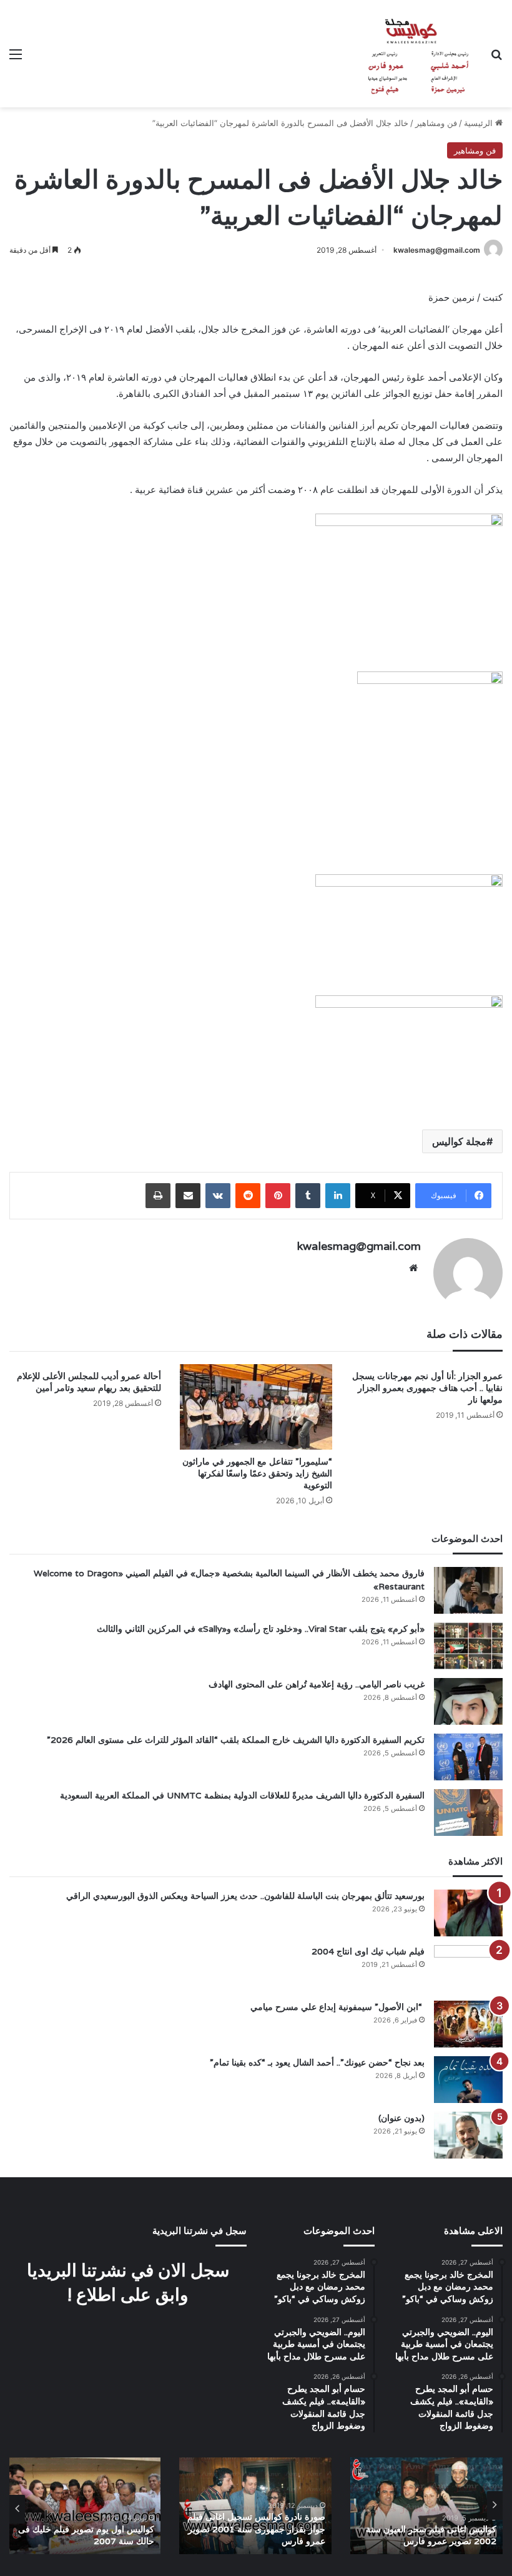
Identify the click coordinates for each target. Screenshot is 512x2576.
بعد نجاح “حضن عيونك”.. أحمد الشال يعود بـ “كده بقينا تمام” (317, 2062)
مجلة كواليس (459, 1141)
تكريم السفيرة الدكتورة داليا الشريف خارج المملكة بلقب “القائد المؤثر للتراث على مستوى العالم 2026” (236, 1740)
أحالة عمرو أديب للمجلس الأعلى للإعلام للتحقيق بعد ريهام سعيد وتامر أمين (89, 1382)
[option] (426, 2506)
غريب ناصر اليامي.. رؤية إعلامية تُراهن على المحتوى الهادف (317, 1684)
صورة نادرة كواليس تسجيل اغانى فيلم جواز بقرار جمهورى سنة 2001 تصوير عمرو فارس (256, 2529)
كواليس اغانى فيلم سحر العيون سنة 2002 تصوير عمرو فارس (431, 2535)
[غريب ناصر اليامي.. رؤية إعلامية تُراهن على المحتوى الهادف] (468, 1701)
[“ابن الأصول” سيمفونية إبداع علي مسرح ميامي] (468, 2024)
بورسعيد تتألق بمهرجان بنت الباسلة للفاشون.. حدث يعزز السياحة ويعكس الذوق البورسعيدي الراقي (245, 1896)
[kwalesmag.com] (412, 54)
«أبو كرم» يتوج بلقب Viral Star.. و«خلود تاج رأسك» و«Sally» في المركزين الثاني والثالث (261, 1629)
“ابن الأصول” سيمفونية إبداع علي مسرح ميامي (337, 2007)
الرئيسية (480, 123)
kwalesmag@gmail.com (437, 250)
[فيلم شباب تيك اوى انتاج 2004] (468, 1969)
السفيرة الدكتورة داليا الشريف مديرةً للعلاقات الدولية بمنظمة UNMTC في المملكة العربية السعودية (242, 1795)
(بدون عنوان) (401, 2118)
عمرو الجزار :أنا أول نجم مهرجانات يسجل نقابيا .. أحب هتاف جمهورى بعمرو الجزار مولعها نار (427, 1388)
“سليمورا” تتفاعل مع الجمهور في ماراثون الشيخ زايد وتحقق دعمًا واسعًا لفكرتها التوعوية (257, 1473)
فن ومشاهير (436, 123)
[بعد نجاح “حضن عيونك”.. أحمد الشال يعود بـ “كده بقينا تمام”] (468, 2080)
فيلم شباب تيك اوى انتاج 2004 (368, 1951)
